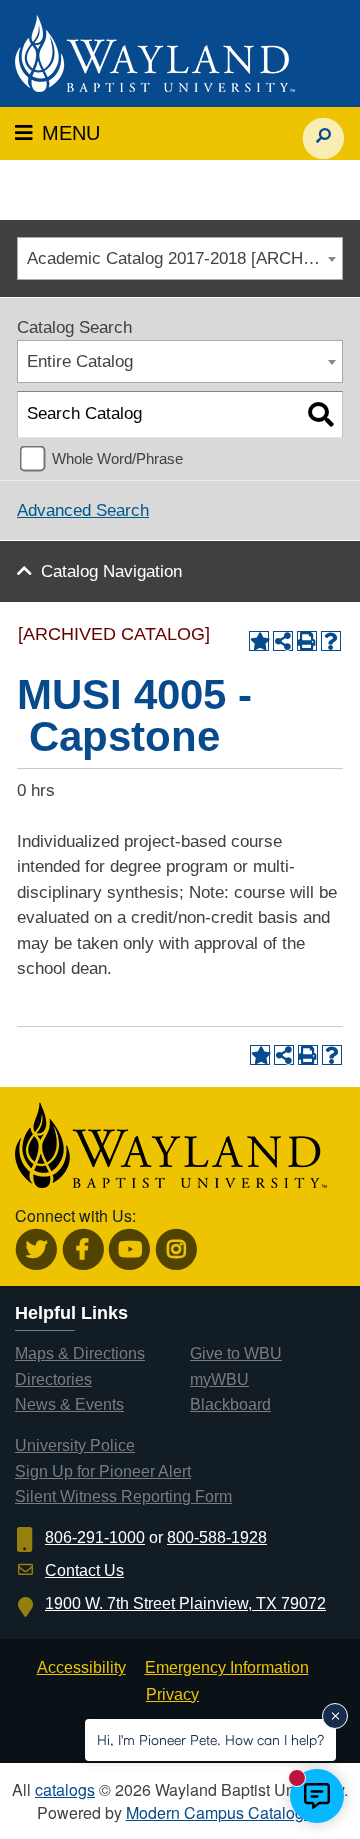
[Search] (320, 414)
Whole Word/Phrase (117, 458)
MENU (57, 133)
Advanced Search (83, 510)
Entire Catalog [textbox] (80, 361)
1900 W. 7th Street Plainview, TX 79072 (185, 1603)
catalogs (65, 1789)
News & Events (69, 1404)
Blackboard (230, 1404)
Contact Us (84, 1570)
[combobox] (180, 258)
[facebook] (83, 1249)
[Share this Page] (283, 641)
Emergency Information (227, 1667)
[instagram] (176, 1249)
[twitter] (36, 1249)
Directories (53, 1379)
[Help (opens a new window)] (331, 641)
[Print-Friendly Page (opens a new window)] (307, 641)
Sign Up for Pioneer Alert (103, 1471)
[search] (323, 128)
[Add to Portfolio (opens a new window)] (259, 641)
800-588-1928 (217, 1537)
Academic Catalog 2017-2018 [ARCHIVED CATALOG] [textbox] (184, 258)
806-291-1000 (95, 1537)
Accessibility (81, 1667)
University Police (75, 1445)
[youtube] (129, 1249)
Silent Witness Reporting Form (123, 1496)
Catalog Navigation (111, 571)
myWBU (219, 1379)
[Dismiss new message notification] (335, 1716)
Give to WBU (236, 1353)
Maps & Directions (80, 1353)
